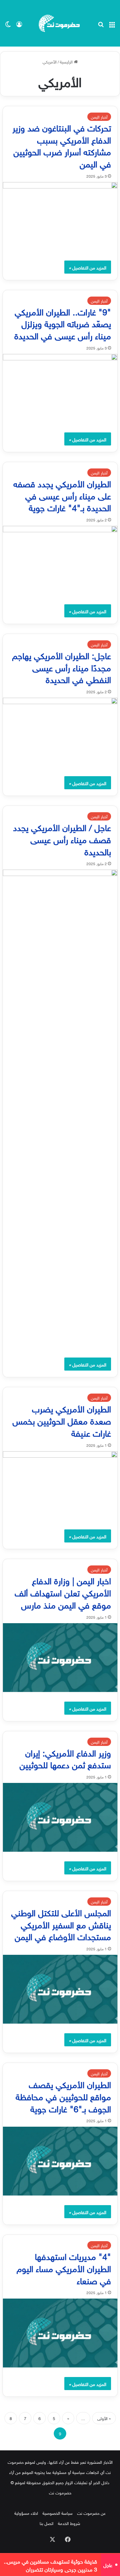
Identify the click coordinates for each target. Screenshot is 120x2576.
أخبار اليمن (99, 117)
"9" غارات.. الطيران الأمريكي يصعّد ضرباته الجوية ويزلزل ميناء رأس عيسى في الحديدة (61, 323)
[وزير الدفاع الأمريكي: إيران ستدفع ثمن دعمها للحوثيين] (60, 1817)
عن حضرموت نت (91, 2513)
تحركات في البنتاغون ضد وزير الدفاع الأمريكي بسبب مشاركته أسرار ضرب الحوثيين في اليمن (62, 145)
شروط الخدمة (69, 2523)
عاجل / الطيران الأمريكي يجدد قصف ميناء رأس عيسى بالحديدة (62, 839)
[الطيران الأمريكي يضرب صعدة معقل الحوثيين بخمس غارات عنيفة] (60, 1486)
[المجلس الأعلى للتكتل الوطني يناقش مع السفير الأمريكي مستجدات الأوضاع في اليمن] (60, 1989)
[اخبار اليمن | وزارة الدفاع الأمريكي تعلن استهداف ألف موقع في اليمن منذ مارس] (60, 1658)
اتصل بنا (47, 2523)
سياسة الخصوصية (58, 2513)
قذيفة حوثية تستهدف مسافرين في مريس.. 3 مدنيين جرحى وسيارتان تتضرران (50, 2565)
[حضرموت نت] (60, 23)
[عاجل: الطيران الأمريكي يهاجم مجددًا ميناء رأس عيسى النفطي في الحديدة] (60, 732)
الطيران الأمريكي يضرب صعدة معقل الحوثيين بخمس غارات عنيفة (62, 1420)
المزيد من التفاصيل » (88, 267)
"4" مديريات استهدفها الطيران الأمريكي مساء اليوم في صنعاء (64, 2267)
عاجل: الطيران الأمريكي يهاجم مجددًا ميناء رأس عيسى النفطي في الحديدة (62, 667)
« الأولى (104, 2418)
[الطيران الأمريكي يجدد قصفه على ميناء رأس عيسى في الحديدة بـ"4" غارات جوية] (60, 560)
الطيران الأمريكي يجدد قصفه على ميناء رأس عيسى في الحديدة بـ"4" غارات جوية (62, 495)
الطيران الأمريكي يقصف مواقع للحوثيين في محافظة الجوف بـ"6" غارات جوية (63, 2096)
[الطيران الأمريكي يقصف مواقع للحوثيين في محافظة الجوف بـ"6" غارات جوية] (60, 2161)
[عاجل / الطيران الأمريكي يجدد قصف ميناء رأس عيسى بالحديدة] (60, 1109)
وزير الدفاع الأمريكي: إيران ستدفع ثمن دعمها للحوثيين (65, 1758)
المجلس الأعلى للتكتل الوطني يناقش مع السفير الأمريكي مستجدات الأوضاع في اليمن (61, 1924)
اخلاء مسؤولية (26, 2513)
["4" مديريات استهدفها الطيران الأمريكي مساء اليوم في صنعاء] (60, 2333)
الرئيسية (67, 61)
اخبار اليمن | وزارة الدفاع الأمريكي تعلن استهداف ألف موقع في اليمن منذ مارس (63, 1592)
